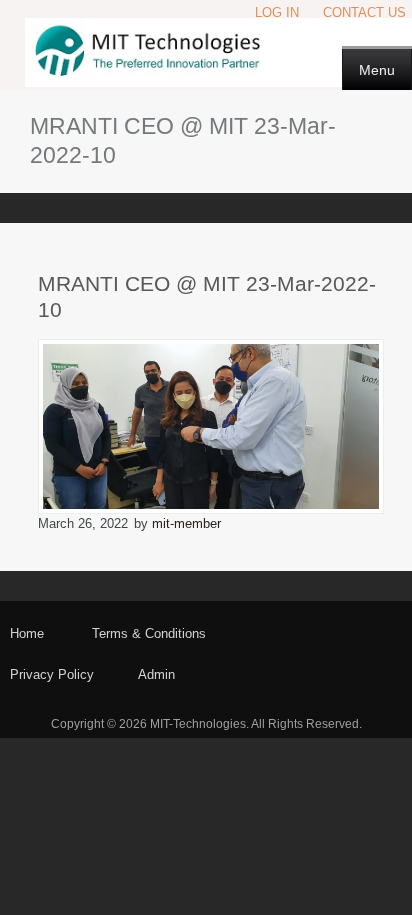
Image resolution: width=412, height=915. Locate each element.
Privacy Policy (52, 674)
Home (27, 633)
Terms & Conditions (149, 633)
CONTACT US (364, 12)
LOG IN (277, 12)
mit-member (186, 523)
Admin (156, 674)
